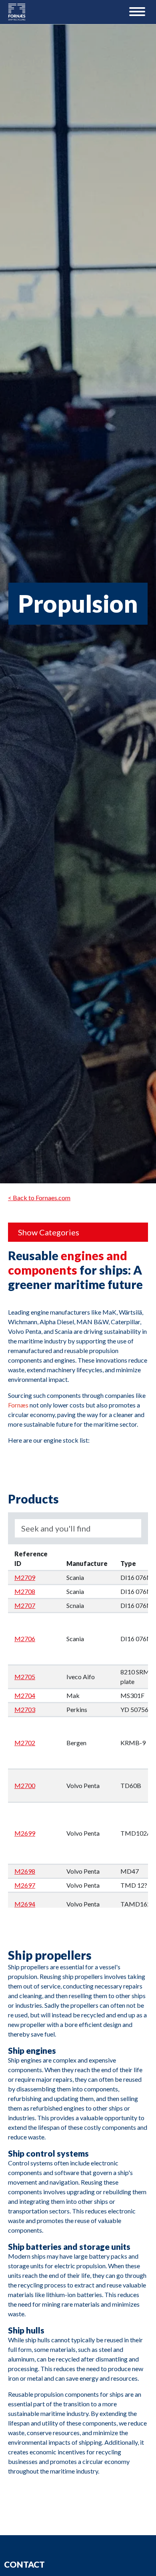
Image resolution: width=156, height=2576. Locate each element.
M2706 (25, 1639)
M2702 (25, 1743)
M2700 (25, 1785)
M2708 (25, 1591)
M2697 (25, 1885)
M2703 (25, 1709)
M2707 (25, 1605)
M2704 (25, 1695)
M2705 (25, 1677)
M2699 (25, 1833)
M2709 (25, 1577)
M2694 (25, 1904)
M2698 (25, 1871)
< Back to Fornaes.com (39, 1198)
